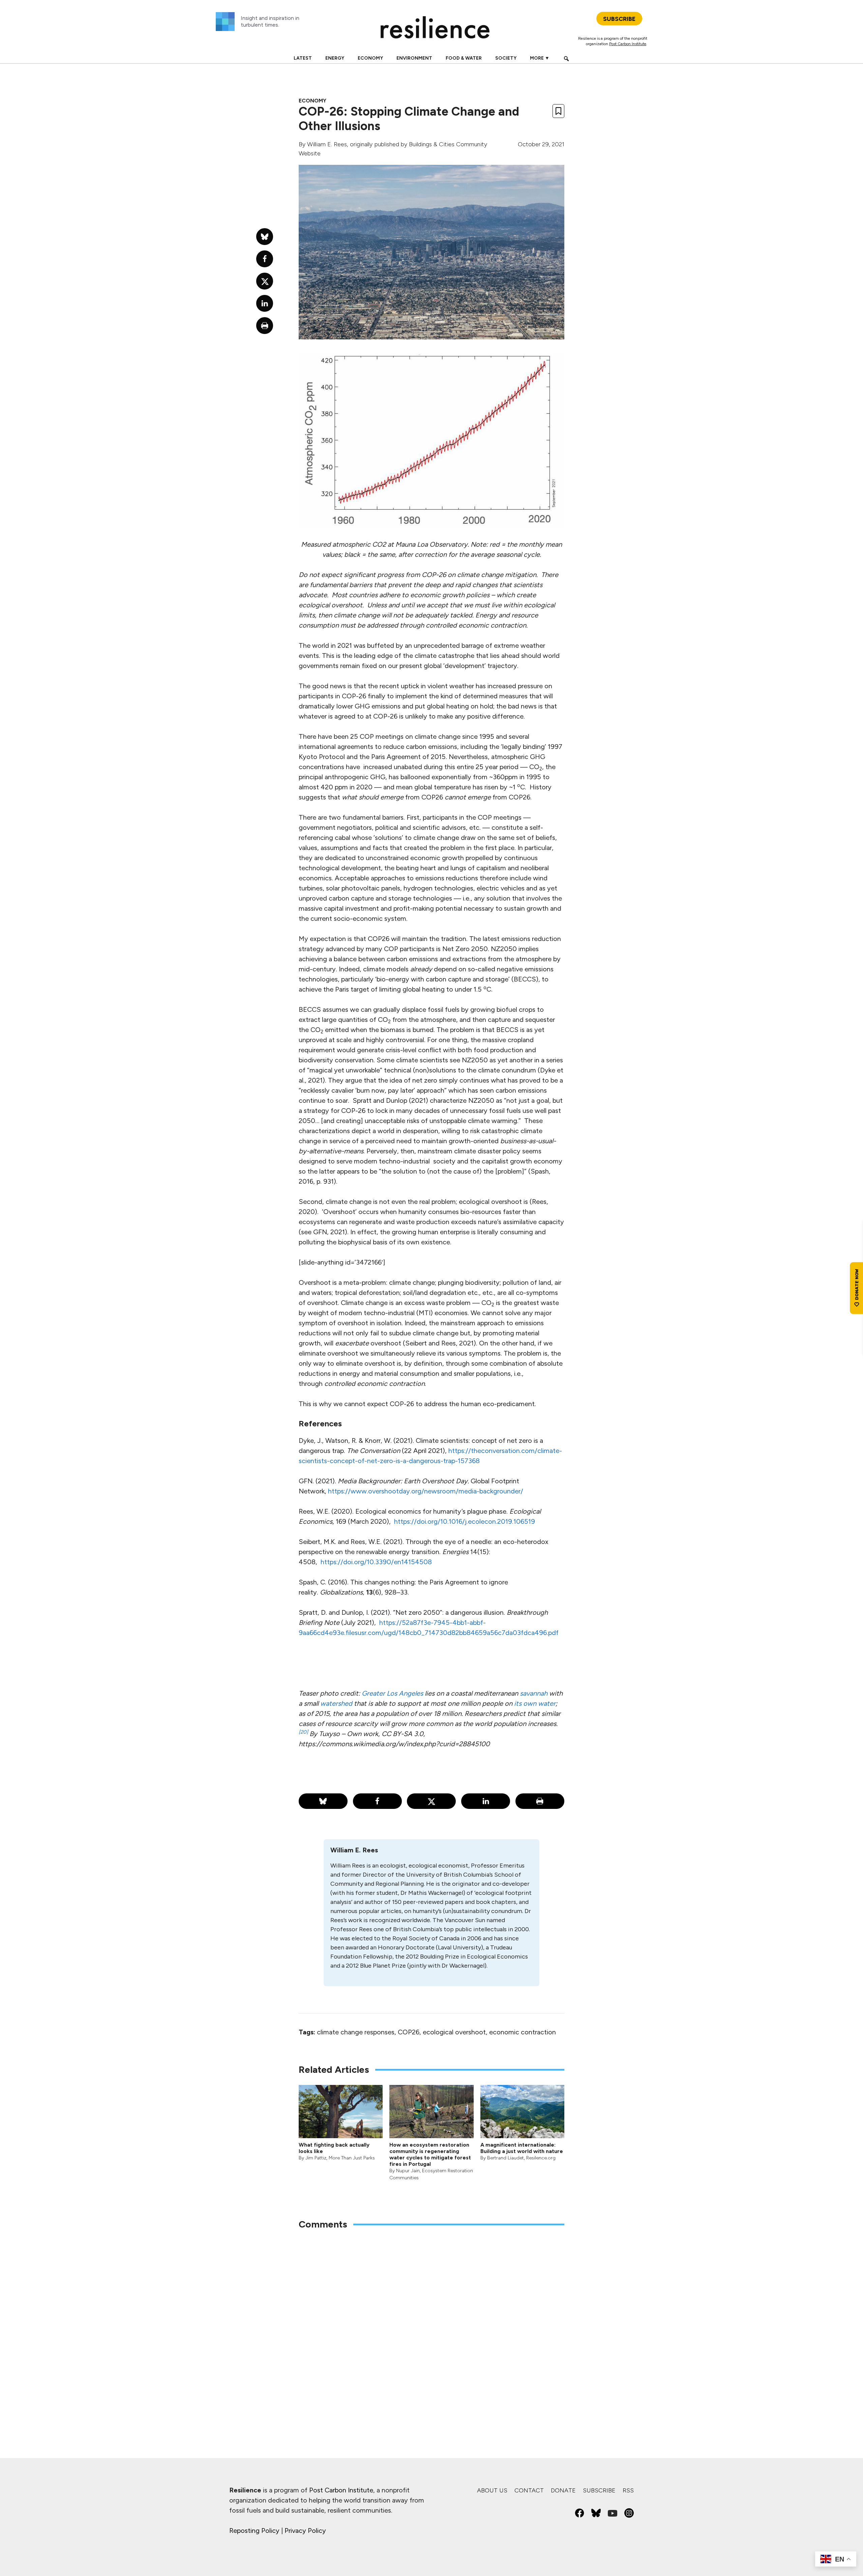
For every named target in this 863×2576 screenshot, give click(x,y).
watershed (336, 1703)
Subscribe (599, 2490)
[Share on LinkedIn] (486, 1801)
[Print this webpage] (540, 1801)
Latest (303, 58)
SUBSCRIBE (619, 19)
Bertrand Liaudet (505, 2158)
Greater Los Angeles (392, 1693)
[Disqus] (431, 2324)
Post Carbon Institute (628, 44)
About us (492, 2490)
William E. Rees (327, 144)
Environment (414, 58)
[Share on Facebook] (377, 1801)
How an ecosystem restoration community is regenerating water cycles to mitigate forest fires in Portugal (430, 2155)
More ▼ (540, 58)
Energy (335, 58)
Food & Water (464, 58)
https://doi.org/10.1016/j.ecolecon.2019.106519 (465, 1521)
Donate (563, 2490)
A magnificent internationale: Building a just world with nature (522, 2148)
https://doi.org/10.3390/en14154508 (376, 1562)
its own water (535, 1703)
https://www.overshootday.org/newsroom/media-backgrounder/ (426, 1491)
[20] (304, 1732)
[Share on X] (431, 1801)
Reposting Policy (254, 2530)
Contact (529, 2490)
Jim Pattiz (316, 2158)
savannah (534, 1693)
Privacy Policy (305, 2530)
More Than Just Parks (352, 2158)
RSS (628, 2490)
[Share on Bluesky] (323, 1801)
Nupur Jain (408, 2171)
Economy (370, 58)
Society (506, 58)
